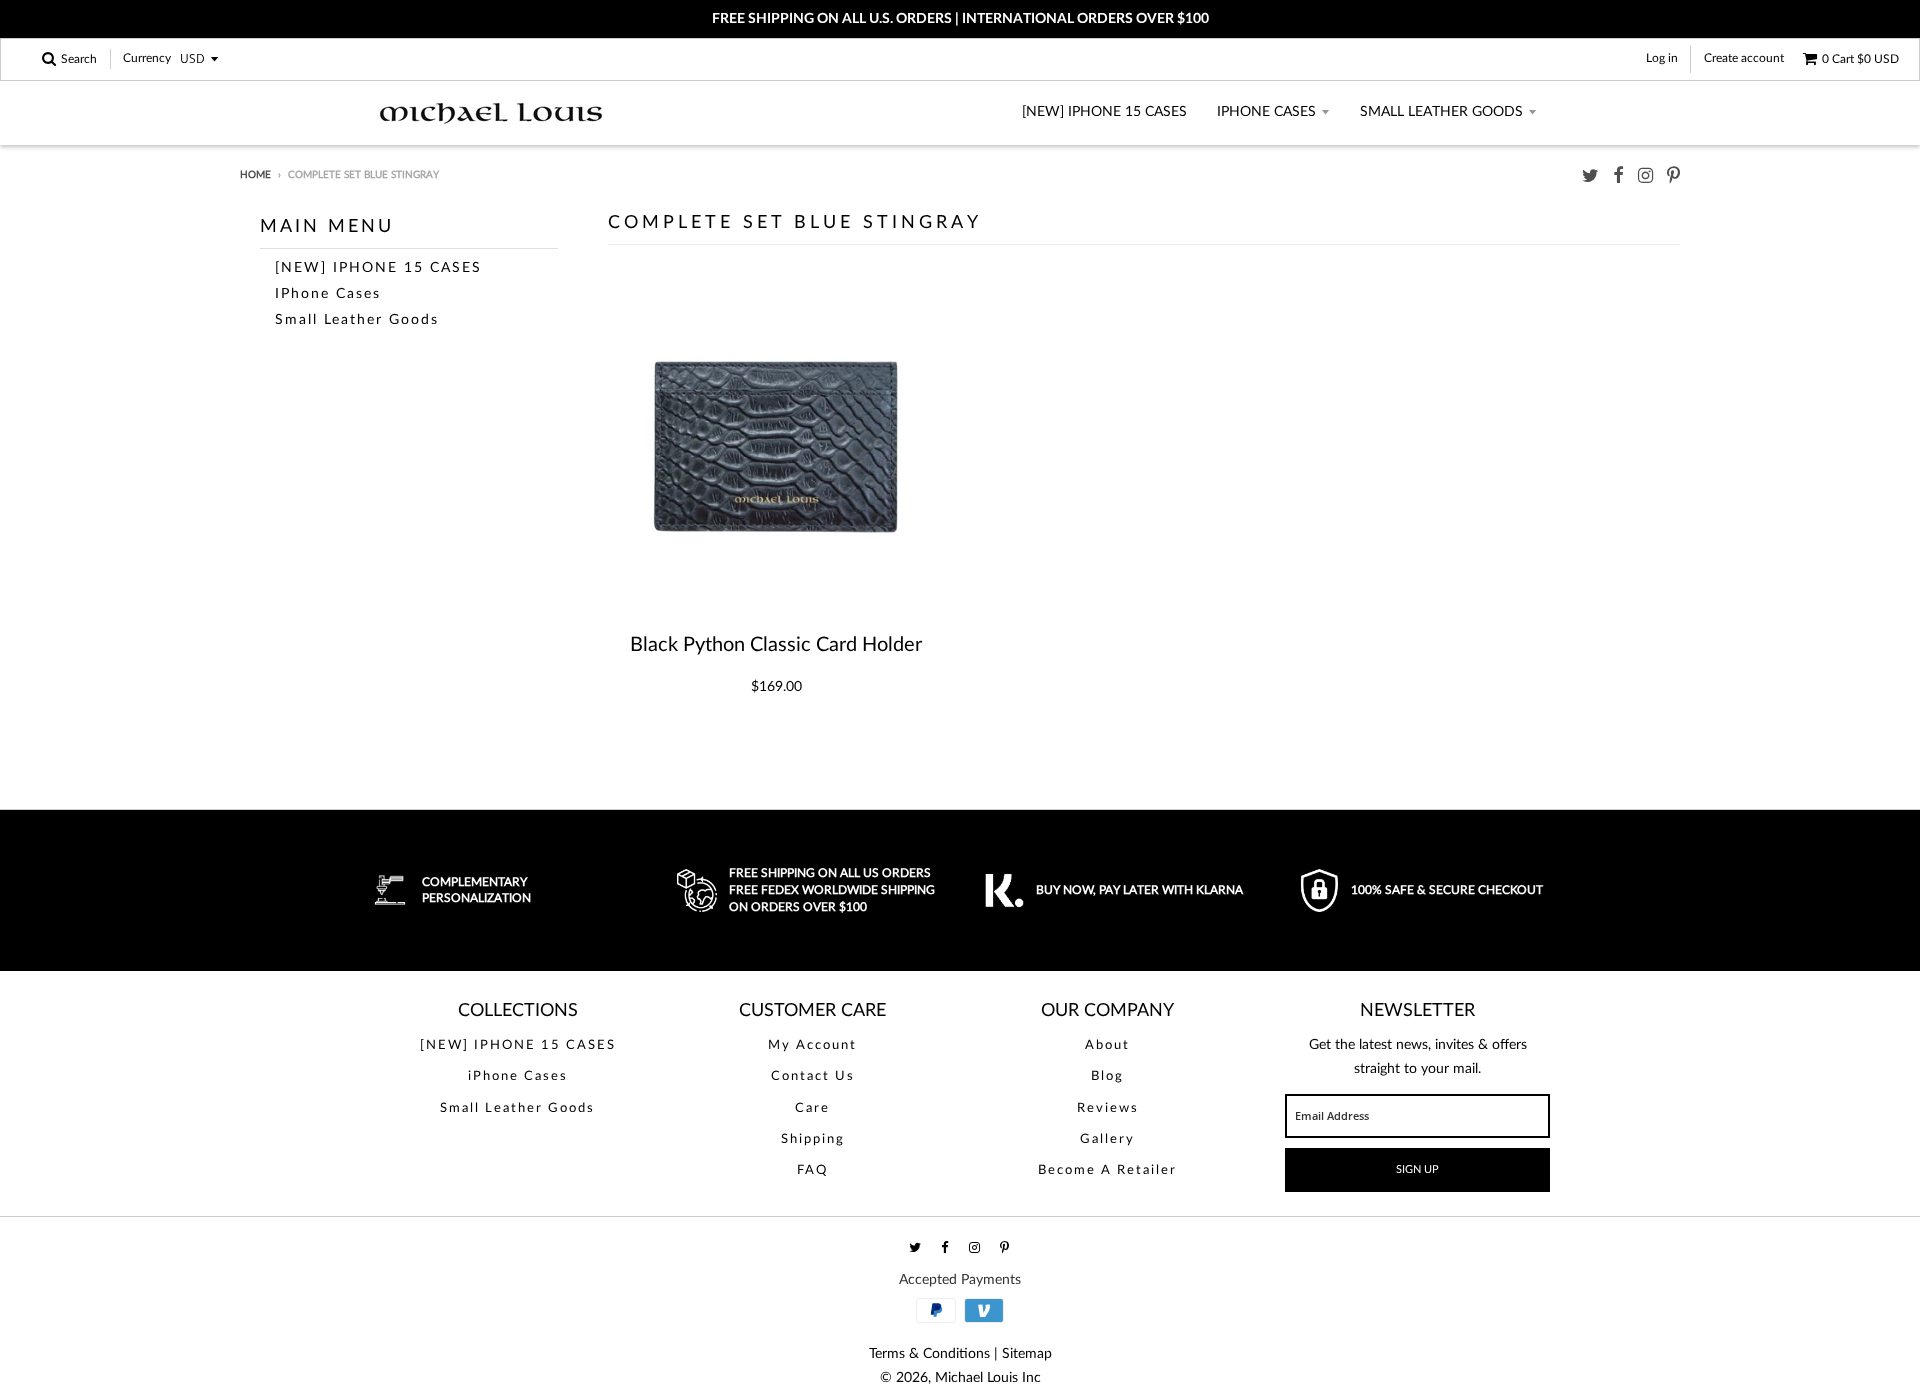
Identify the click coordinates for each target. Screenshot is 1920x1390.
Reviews (1108, 1108)
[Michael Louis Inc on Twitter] (1590, 176)
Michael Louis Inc (988, 1378)
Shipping (813, 1139)
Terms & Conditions (929, 1354)
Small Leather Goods (1441, 112)
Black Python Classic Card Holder (776, 645)
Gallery (1107, 1139)
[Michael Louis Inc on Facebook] (1618, 176)
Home (255, 175)
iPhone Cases (1266, 112)
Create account (1744, 58)
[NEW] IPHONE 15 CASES (1104, 112)
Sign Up (1417, 1169)
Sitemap (1027, 1354)
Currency (147, 59)
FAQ (812, 1170)
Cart (1860, 59)
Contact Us (813, 1076)
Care (812, 1108)
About (1107, 1045)
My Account (812, 1045)
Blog (1107, 1076)
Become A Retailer (1107, 1170)
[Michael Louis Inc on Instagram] (1645, 176)
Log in (1662, 58)
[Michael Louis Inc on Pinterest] (1673, 176)
